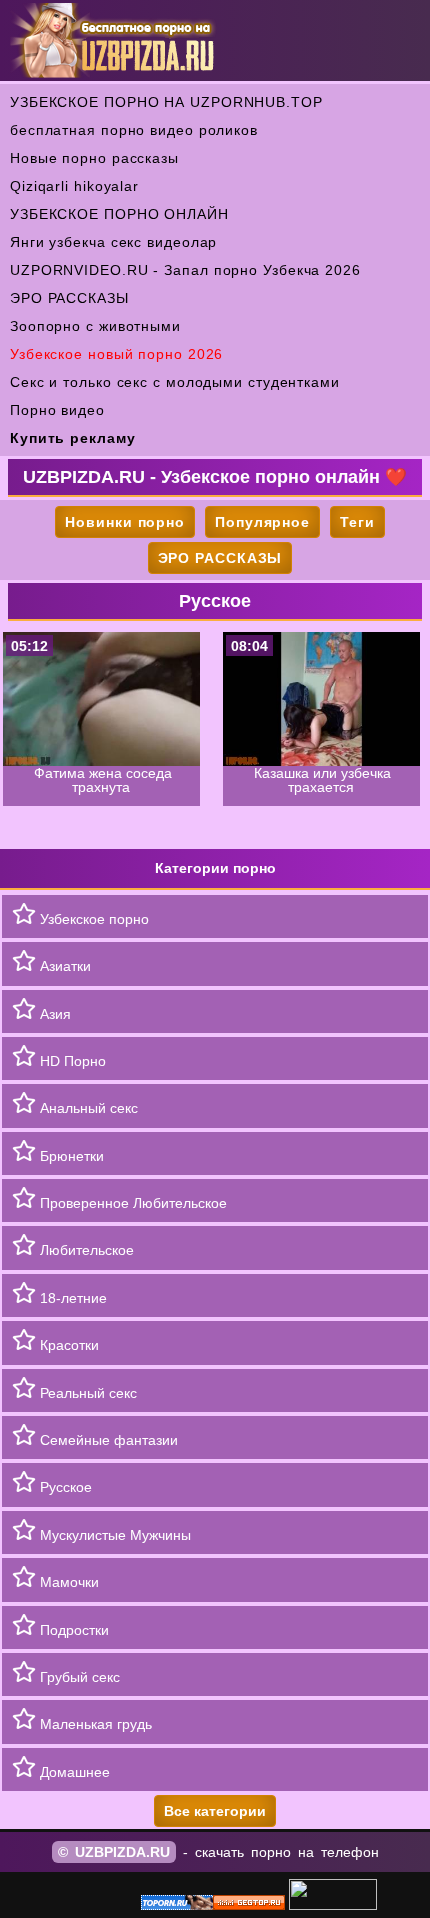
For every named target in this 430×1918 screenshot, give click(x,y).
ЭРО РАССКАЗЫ (69, 298)
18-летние (71, 1298)
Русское (64, 1487)
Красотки (67, 1345)
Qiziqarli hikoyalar (74, 186)
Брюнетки (70, 1156)
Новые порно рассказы (94, 158)
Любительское (85, 1250)
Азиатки (63, 966)
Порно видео (57, 410)
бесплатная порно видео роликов (134, 130)
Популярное (262, 522)
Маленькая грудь (94, 1724)
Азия (53, 1014)
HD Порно (71, 1061)
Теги (357, 522)
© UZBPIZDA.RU (114, 1852)
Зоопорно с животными (95, 326)
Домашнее (73, 1772)
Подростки (72, 1630)
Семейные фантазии (107, 1440)
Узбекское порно (92, 919)
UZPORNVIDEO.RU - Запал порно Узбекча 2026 (185, 270)
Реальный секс (86, 1393)
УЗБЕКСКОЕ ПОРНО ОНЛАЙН (119, 214)
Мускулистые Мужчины (113, 1535)
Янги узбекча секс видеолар (113, 242)
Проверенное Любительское (131, 1203)
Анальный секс (87, 1108)
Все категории (215, 1811)
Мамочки (67, 1582)
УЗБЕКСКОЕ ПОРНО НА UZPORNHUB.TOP (166, 102)
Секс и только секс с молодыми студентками (175, 382)
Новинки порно (125, 522)
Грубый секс (78, 1677)
